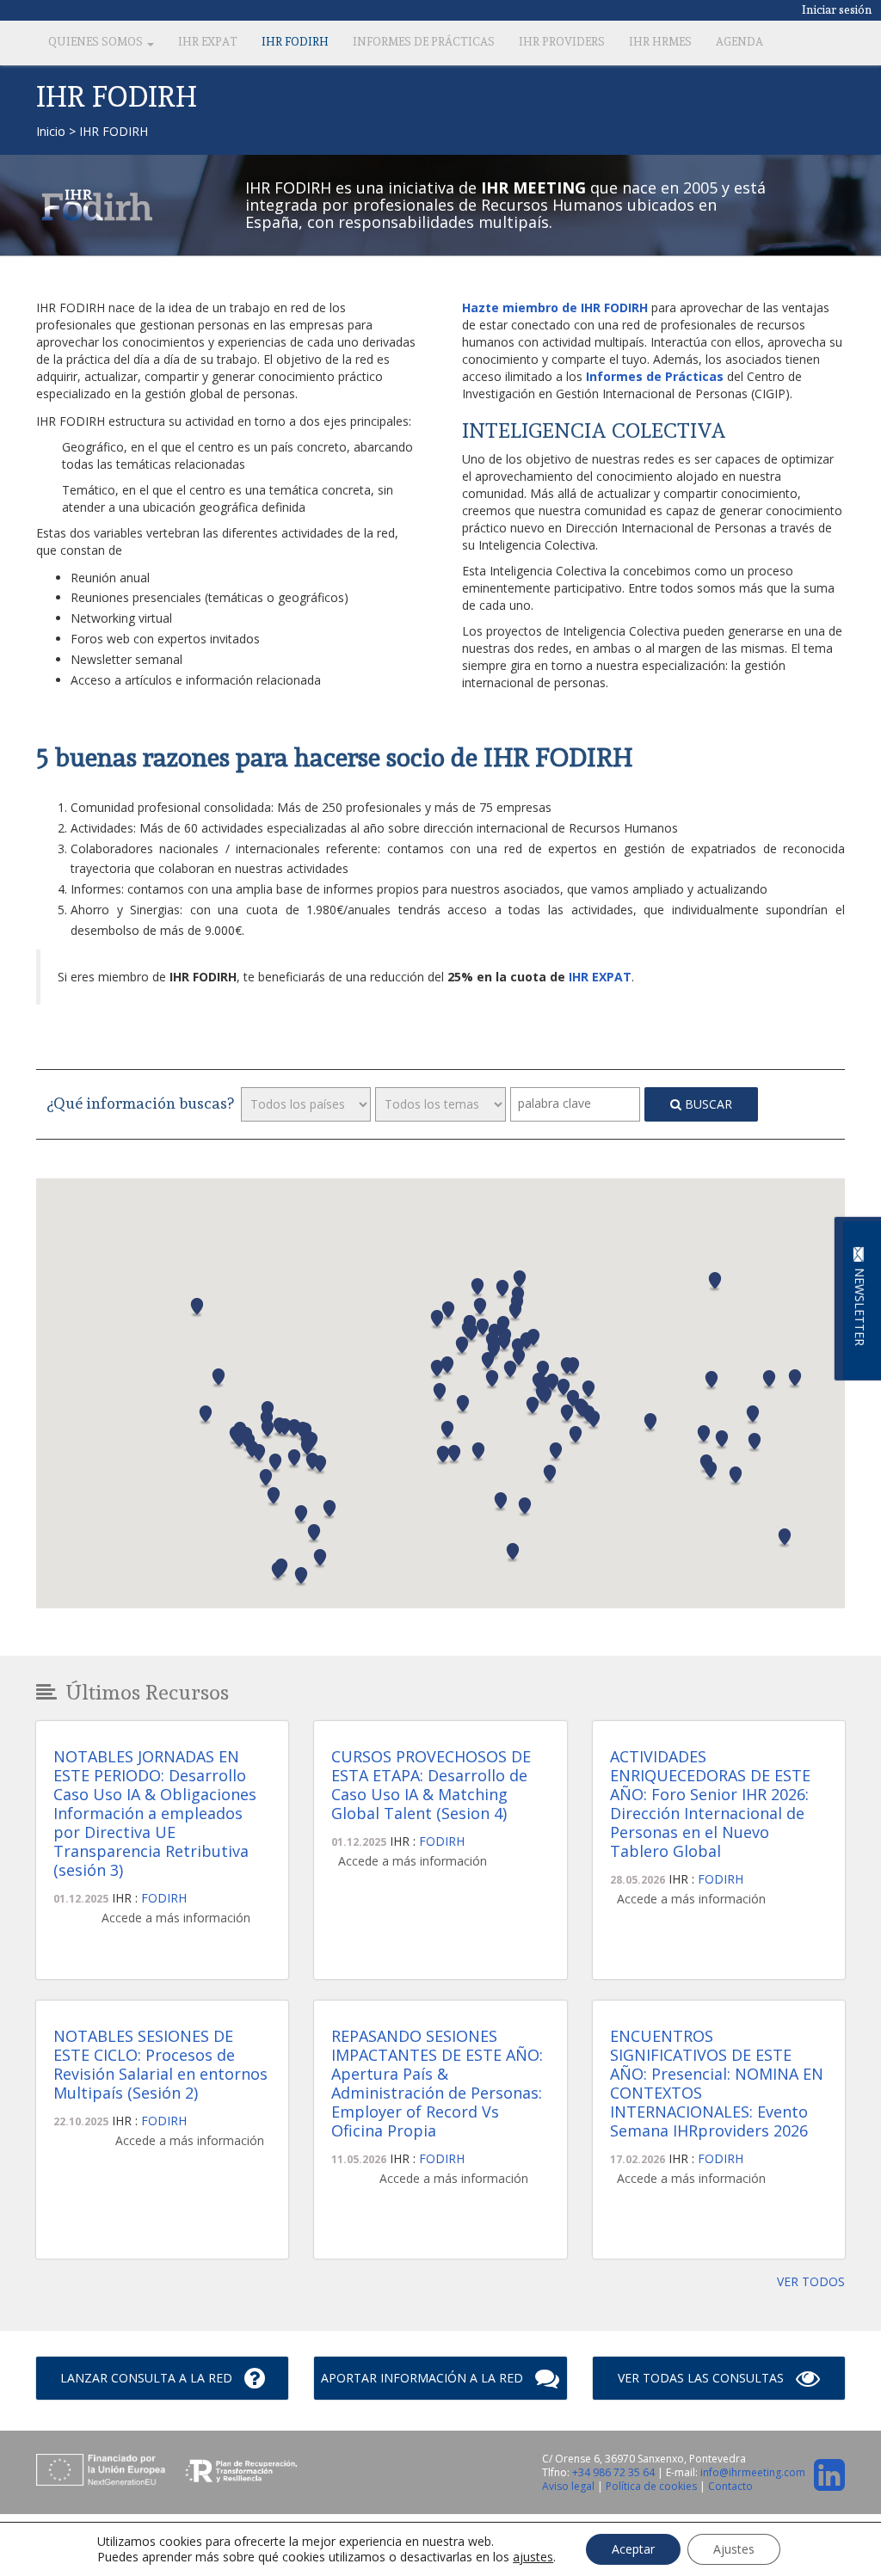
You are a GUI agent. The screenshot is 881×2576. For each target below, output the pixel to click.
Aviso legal (570, 2486)
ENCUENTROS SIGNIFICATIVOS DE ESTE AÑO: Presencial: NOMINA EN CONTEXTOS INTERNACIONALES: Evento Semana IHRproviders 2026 (717, 2083)
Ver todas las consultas (702, 2378)
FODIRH (164, 1898)
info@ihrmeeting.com (753, 2472)
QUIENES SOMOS (97, 42)
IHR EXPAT (208, 42)
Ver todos (811, 2281)
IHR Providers (562, 42)
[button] (219, 1378)
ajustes (533, 2557)
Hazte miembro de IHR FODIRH (555, 307)
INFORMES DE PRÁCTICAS (424, 42)
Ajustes (734, 2549)
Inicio (51, 131)
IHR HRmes (660, 42)
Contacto (730, 2486)
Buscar (707, 1104)
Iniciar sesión (837, 9)
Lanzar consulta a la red (148, 2378)
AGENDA (739, 42)
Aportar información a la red (424, 2378)
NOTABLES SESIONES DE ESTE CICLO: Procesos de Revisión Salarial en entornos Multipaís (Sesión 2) (160, 2064)
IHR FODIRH (295, 42)
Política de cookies (653, 2486)
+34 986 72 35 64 (613, 2472)
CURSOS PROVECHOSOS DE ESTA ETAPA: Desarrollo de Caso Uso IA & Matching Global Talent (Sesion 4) (431, 1785)
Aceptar (633, 2549)
